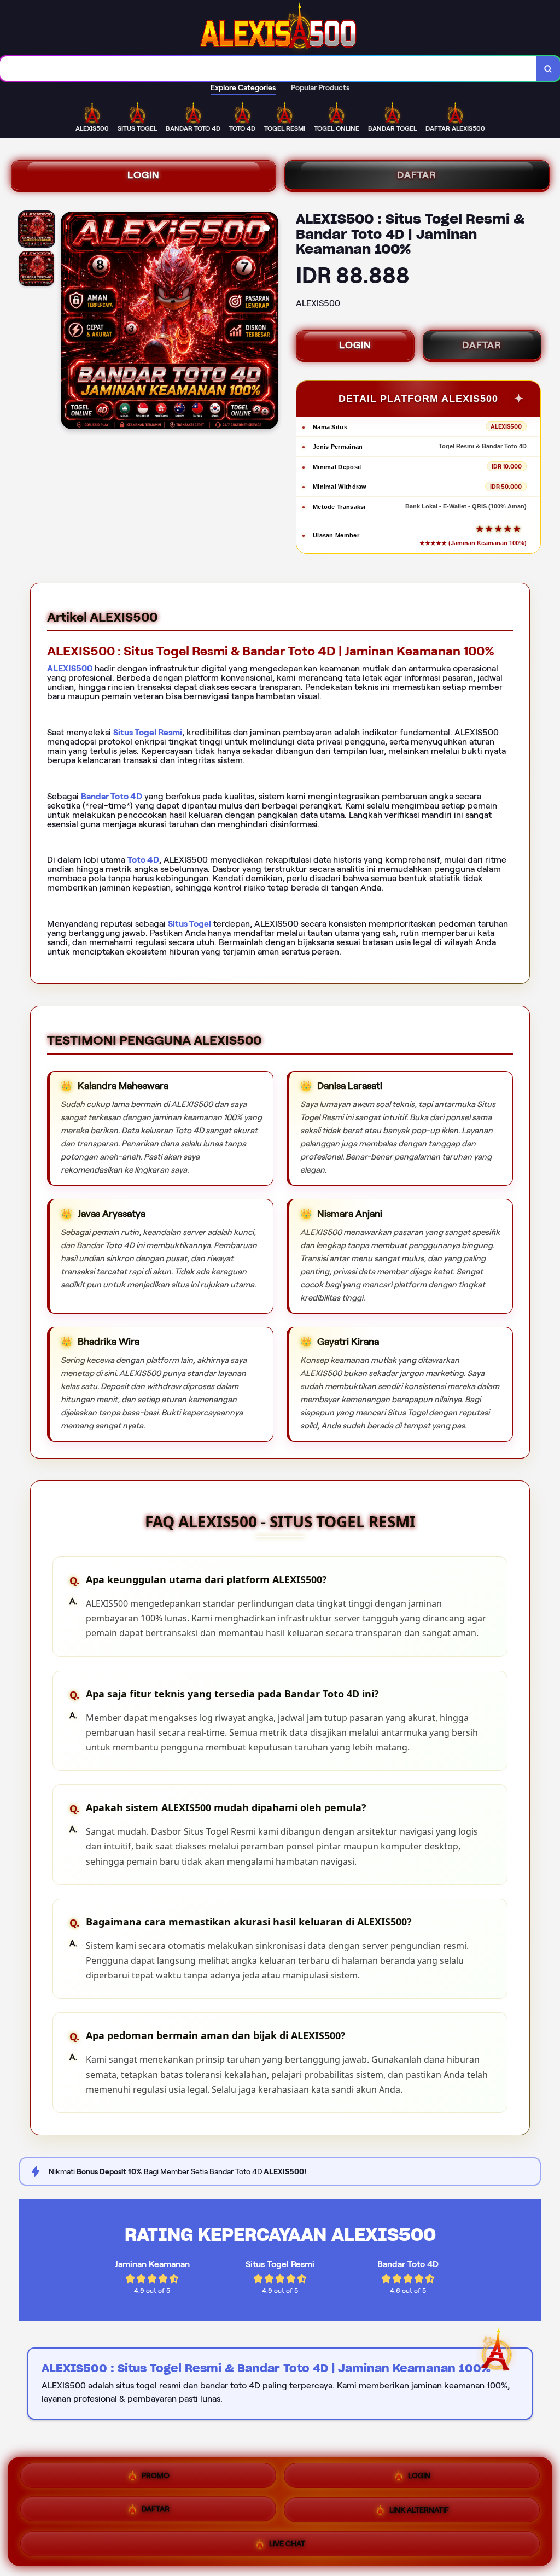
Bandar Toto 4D (112, 796)
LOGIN (144, 175)
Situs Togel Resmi (148, 732)
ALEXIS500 (70, 668)
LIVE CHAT (287, 2543)
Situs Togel (189, 924)
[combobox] (268, 69)
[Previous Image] (69, 322)
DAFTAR (417, 175)
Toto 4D (143, 860)
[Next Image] (270, 322)
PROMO (156, 2478)
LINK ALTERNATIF (419, 2511)
